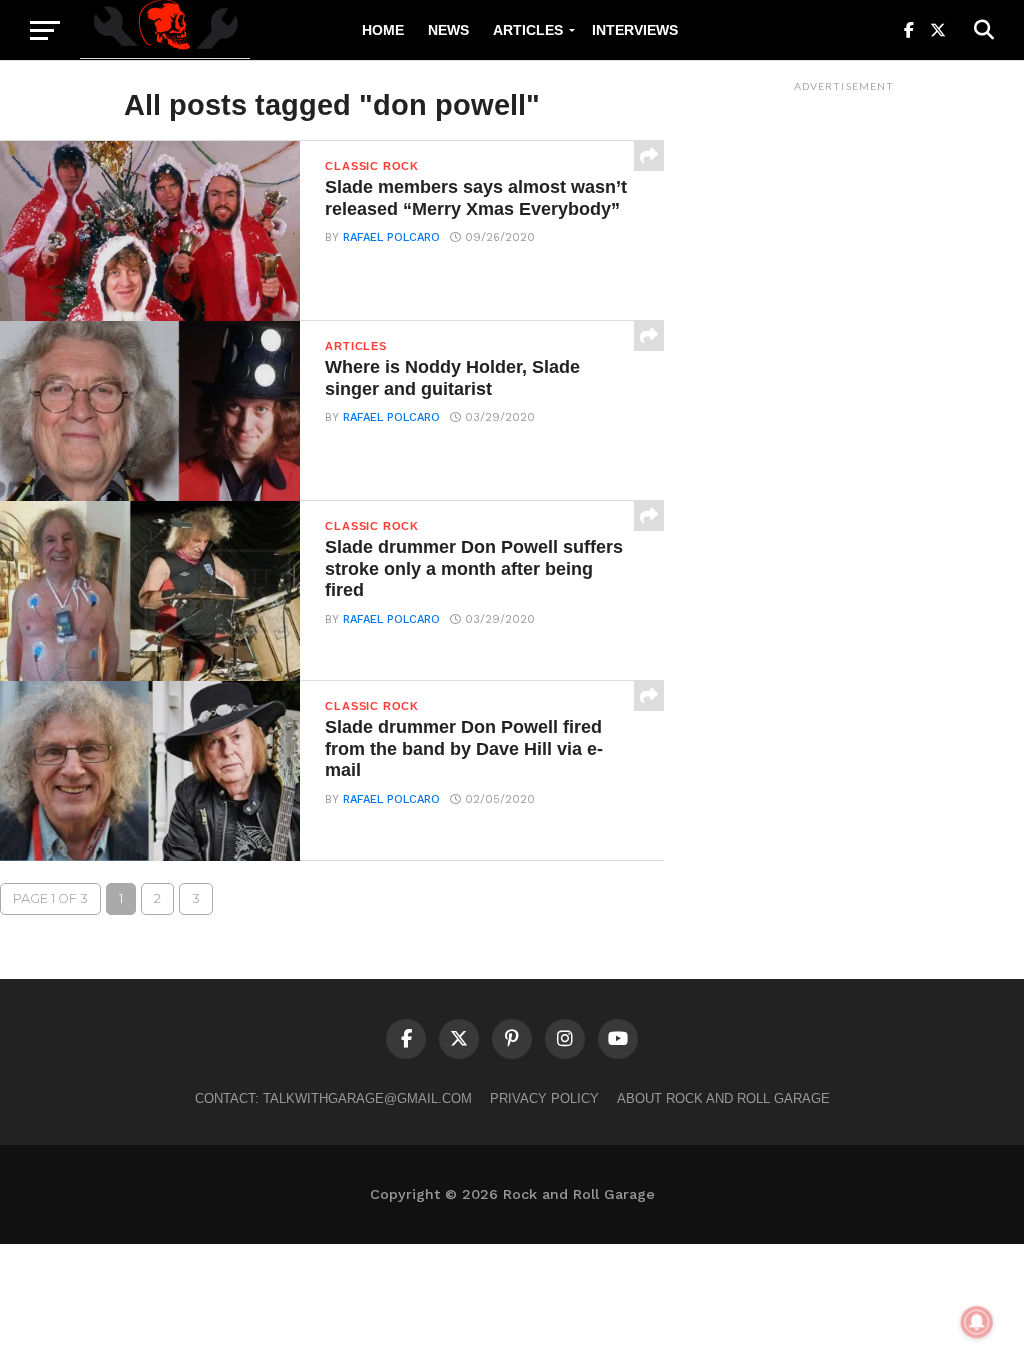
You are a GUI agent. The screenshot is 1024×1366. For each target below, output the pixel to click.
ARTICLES (528, 30)
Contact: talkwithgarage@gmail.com (333, 1098)
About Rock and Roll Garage (723, 1098)
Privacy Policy (544, 1098)
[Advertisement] (844, 401)
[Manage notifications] (977, 1322)
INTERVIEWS (635, 30)
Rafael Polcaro (391, 237)
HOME (383, 30)
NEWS (448, 30)
